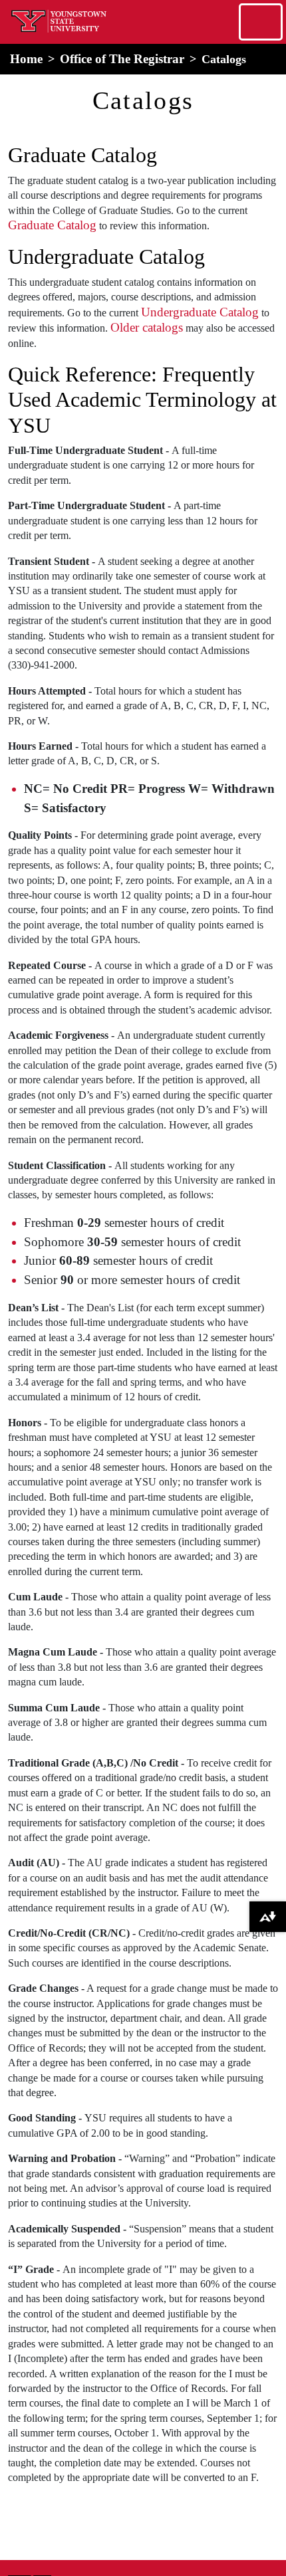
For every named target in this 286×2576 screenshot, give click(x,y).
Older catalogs (147, 327)
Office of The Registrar (122, 59)
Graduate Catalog (52, 225)
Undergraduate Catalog (200, 312)
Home (26, 59)
